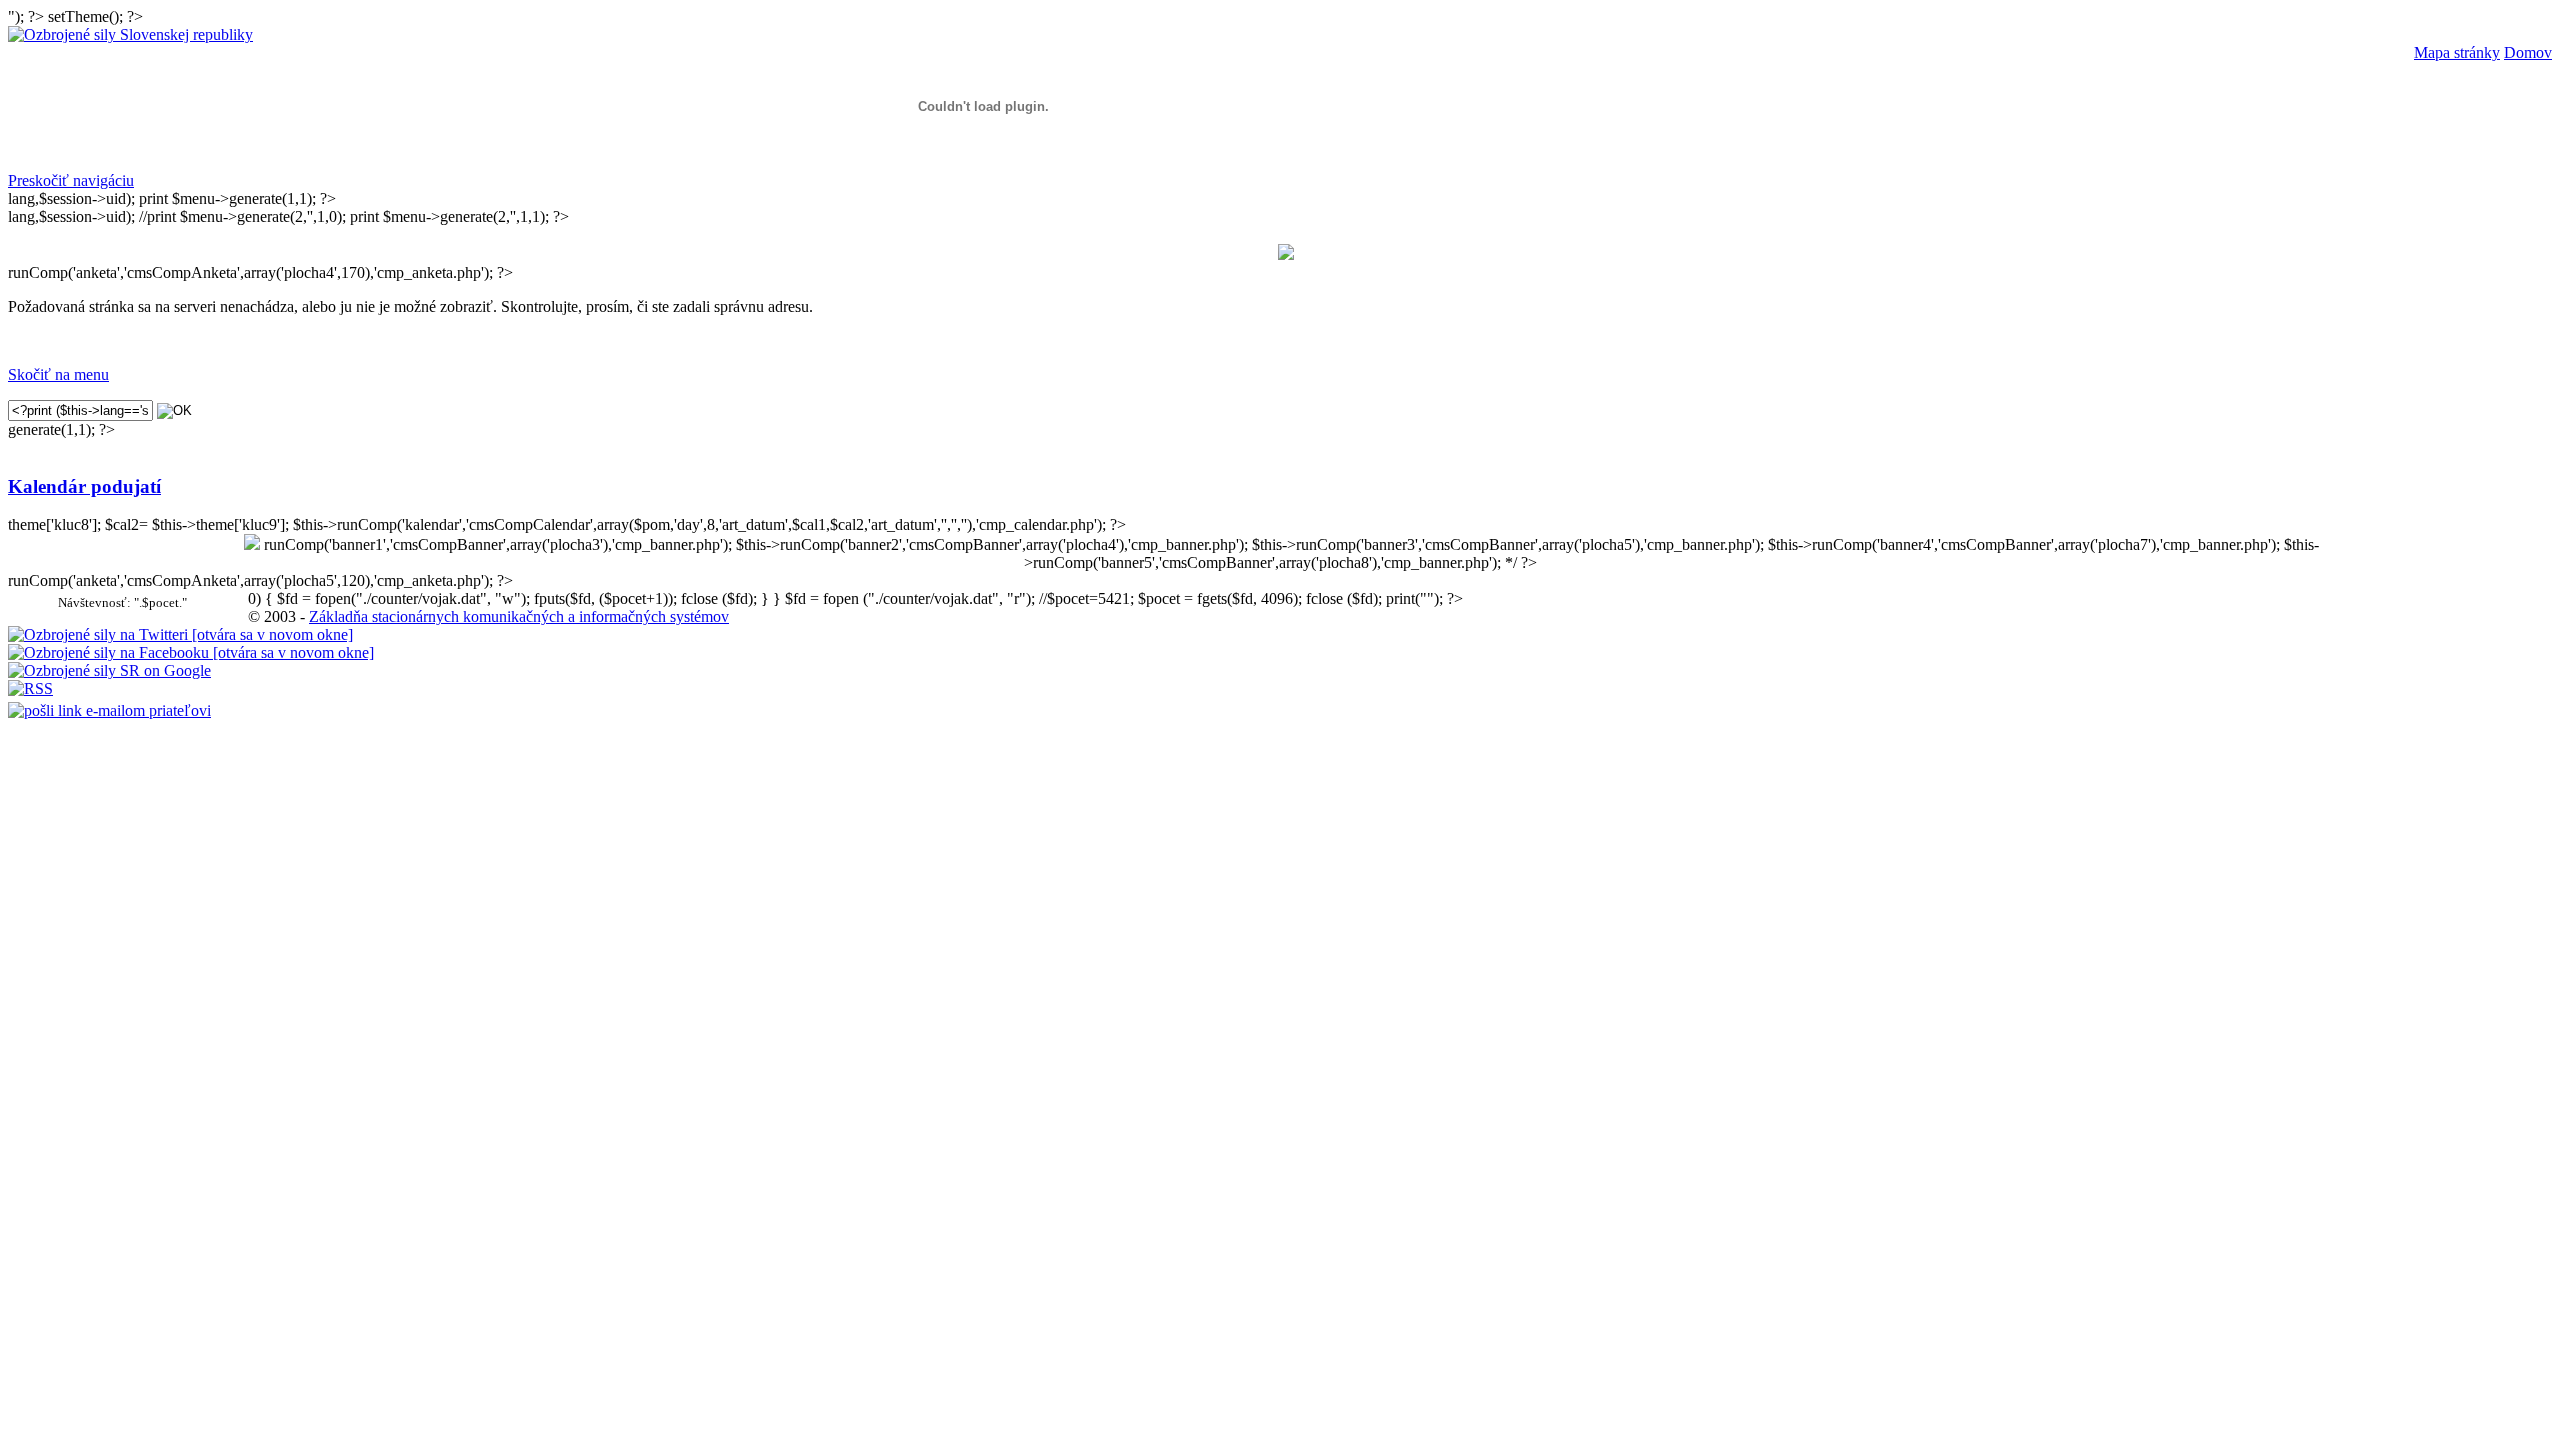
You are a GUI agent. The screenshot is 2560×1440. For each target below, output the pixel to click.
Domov (2528, 52)
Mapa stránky (2457, 52)
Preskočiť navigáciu (71, 180)
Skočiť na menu (58, 374)
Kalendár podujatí (84, 486)
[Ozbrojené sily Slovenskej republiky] (130, 34)
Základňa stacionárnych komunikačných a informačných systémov (519, 616)
